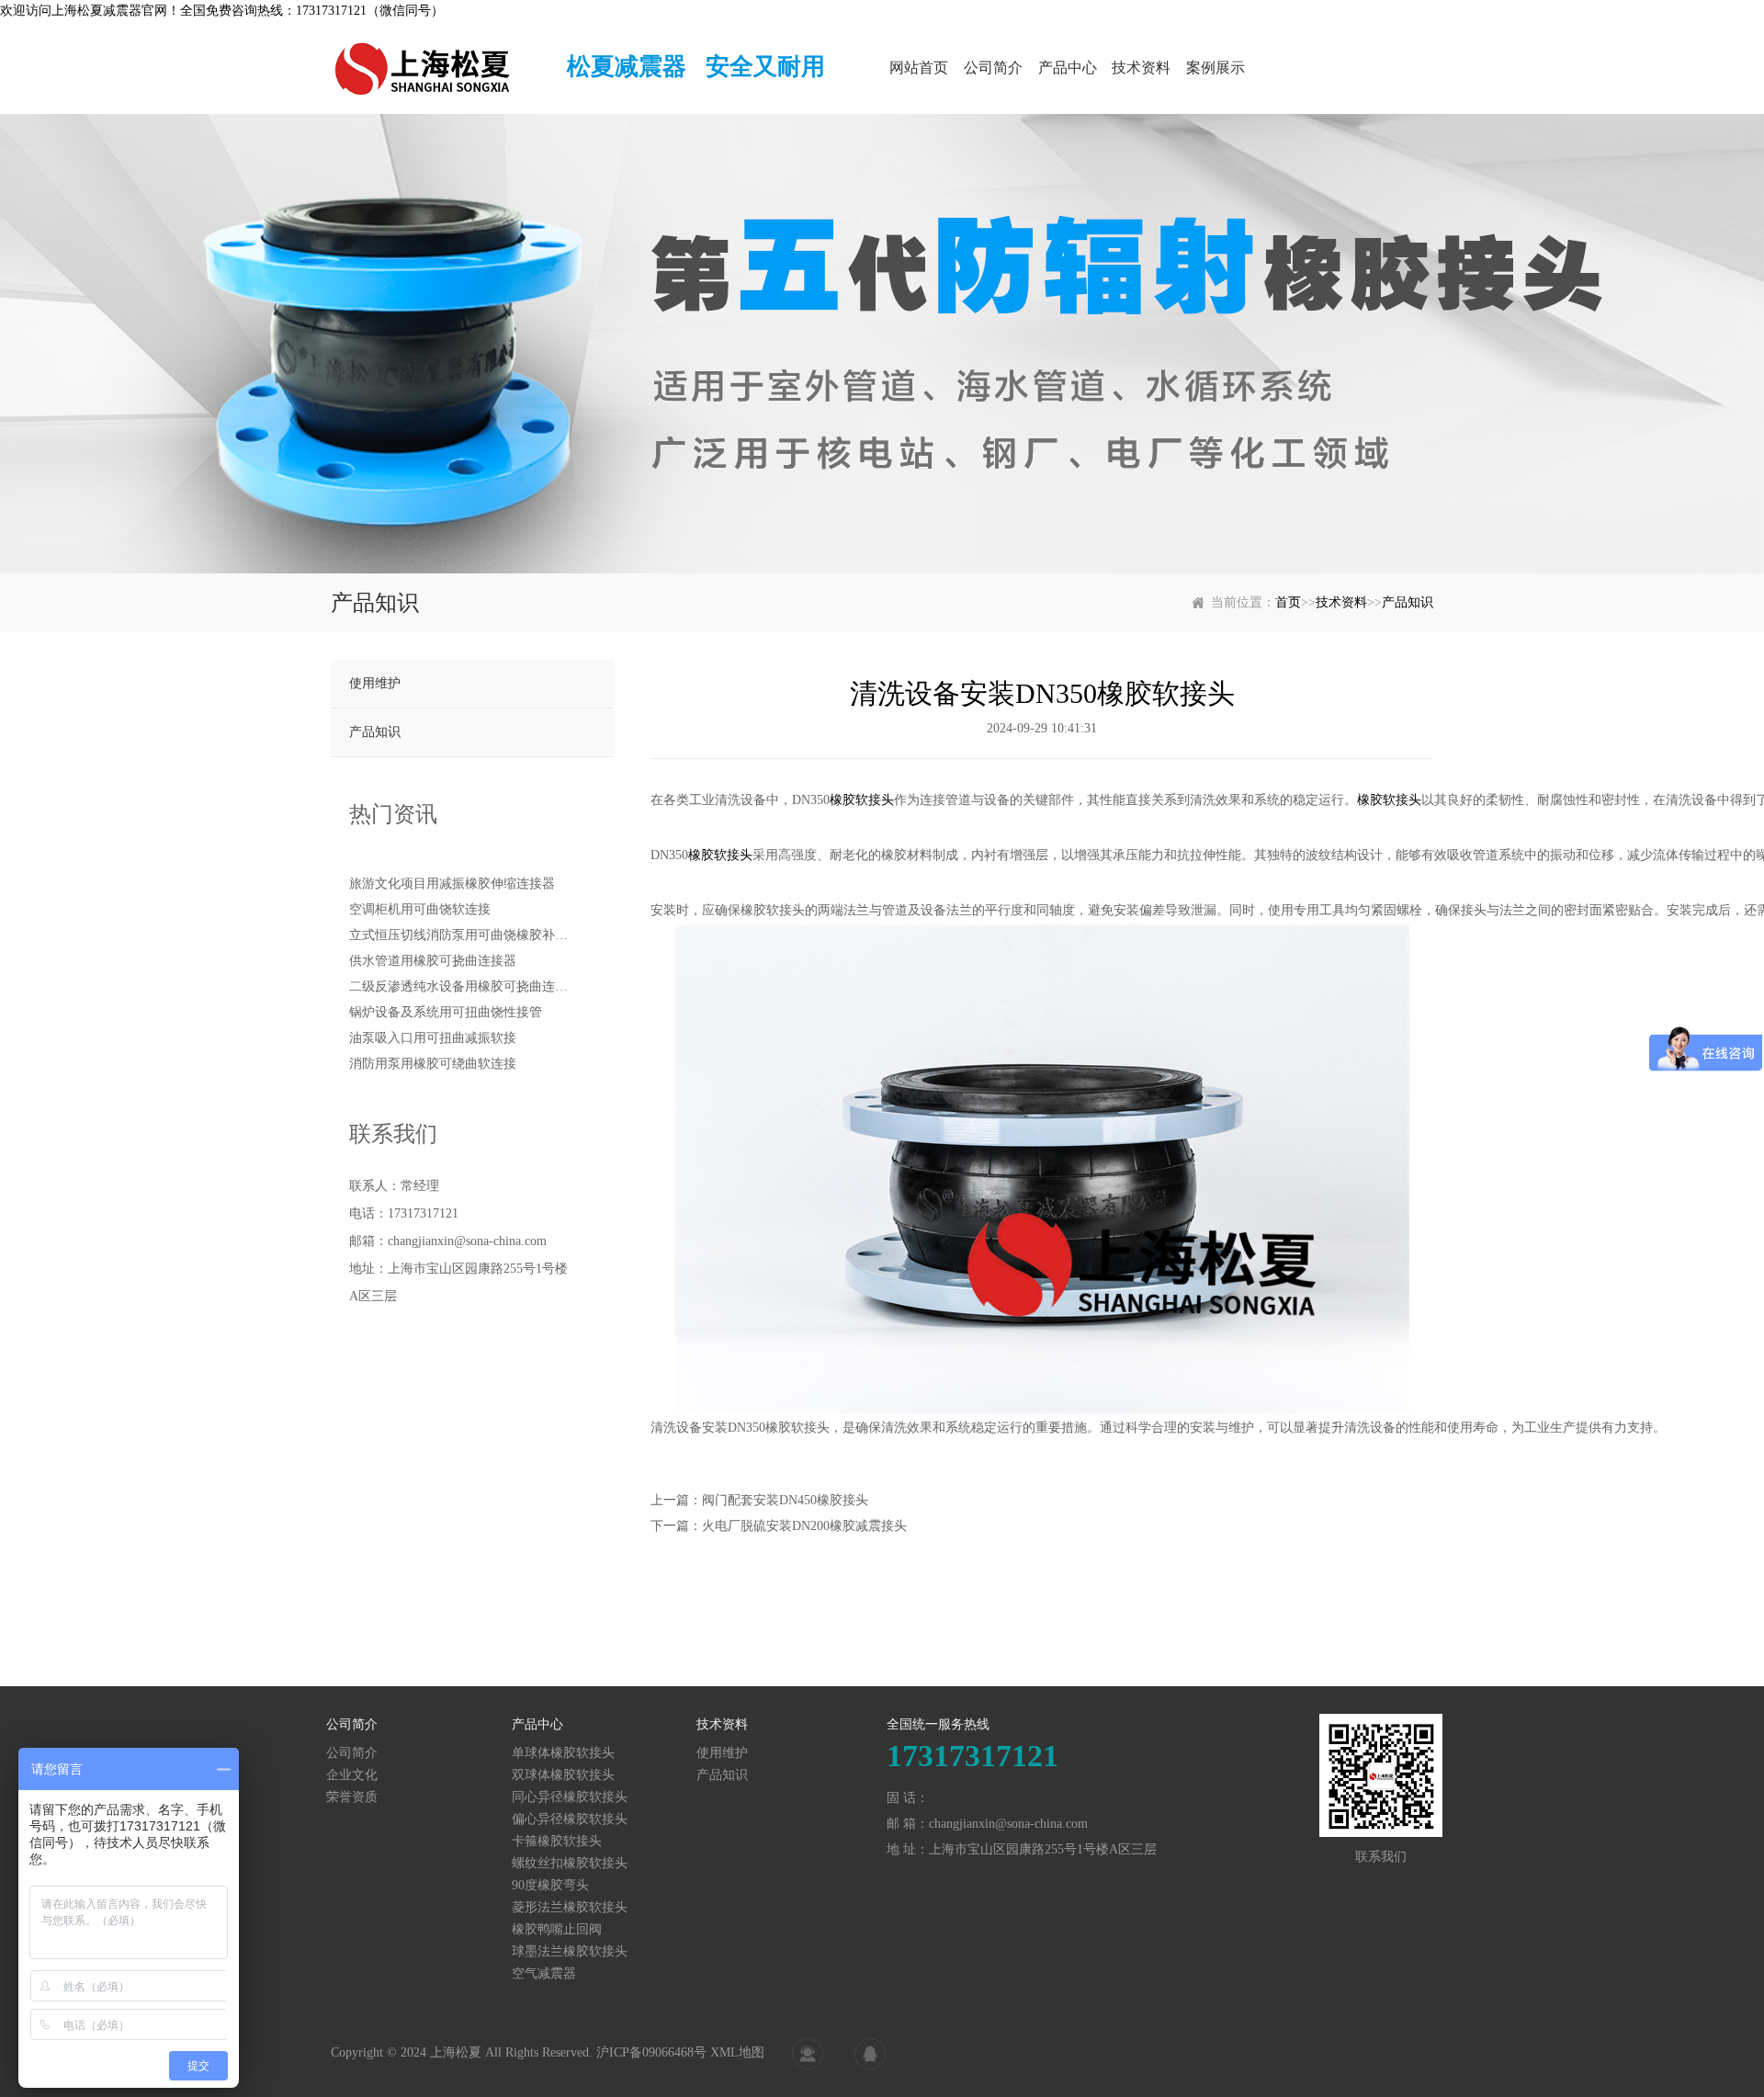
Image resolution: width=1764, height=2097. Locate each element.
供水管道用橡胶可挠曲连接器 (433, 961)
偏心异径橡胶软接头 (570, 1819)
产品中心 (1068, 68)
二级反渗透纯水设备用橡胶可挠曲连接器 (459, 986)
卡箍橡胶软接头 (557, 1841)
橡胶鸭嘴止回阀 (557, 1929)
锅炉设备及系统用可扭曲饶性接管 (446, 1012)
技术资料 (1141, 68)
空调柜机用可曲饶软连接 (420, 909)
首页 (1288, 602)
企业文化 (352, 1775)
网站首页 (919, 68)
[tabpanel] (882, 344)
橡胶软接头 (862, 800)
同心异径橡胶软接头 (570, 1797)
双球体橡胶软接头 (563, 1775)
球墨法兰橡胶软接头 (570, 1951)
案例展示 (1216, 68)
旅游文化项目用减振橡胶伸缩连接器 (452, 884)
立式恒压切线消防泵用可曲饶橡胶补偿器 (459, 935)
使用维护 (375, 683)
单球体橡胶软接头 (563, 1753)
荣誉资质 (352, 1797)
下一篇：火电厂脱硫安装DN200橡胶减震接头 (779, 1526)
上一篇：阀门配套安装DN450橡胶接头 (759, 1500)
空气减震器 (544, 1973)
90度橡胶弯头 (550, 1885)
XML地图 (737, 2052)
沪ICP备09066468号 (651, 2052)
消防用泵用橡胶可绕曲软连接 (433, 1064)
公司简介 (993, 68)
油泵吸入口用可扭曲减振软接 (433, 1038)
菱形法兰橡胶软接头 (570, 1907)
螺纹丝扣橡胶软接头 (570, 1863)
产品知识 (1408, 602)
